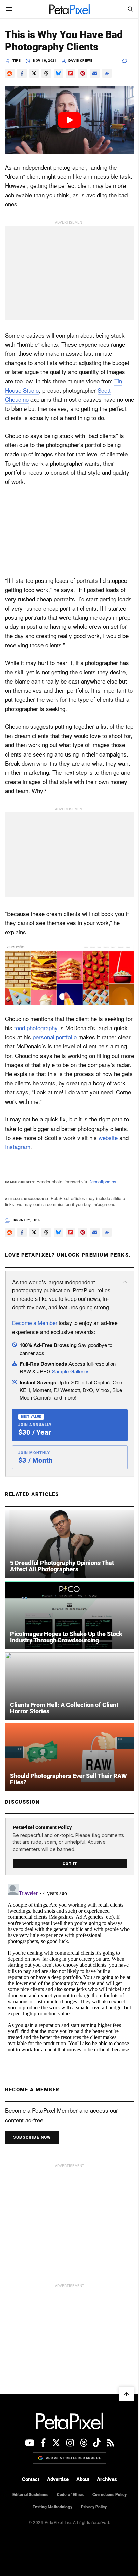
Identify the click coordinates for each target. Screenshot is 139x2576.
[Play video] (69, 120)
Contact (31, 2479)
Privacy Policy (94, 2507)
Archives (107, 2479)
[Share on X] (34, 73)
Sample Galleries (71, 1371)
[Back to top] (127, 2394)
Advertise (58, 2479)
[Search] (130, 9)
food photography (36, 1028)
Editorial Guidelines (30, 2495)
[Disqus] (69, 1966)
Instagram (18, 1147)
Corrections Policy (109, 2495)
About (83, 2479)
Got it (70, 1864)
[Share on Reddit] (10, 73)
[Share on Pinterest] (83, 73)
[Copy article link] (107, 73)
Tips (17, 61)
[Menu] (9, 9)
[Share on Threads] (46, 73)
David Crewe (81, 61)
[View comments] (128, 61)
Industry (21, 1220)
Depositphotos (102, 1181)
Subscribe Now (32, 2137)
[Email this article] (95, 73)
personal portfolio (55, 1037)
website (108, 1137)
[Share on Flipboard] (71, 73)
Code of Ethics (70, 2495)
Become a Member (35, 1323)
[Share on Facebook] (22, 73)
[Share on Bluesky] (58, 73)
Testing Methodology (52, 2507)
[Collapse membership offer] (125, 1282)
